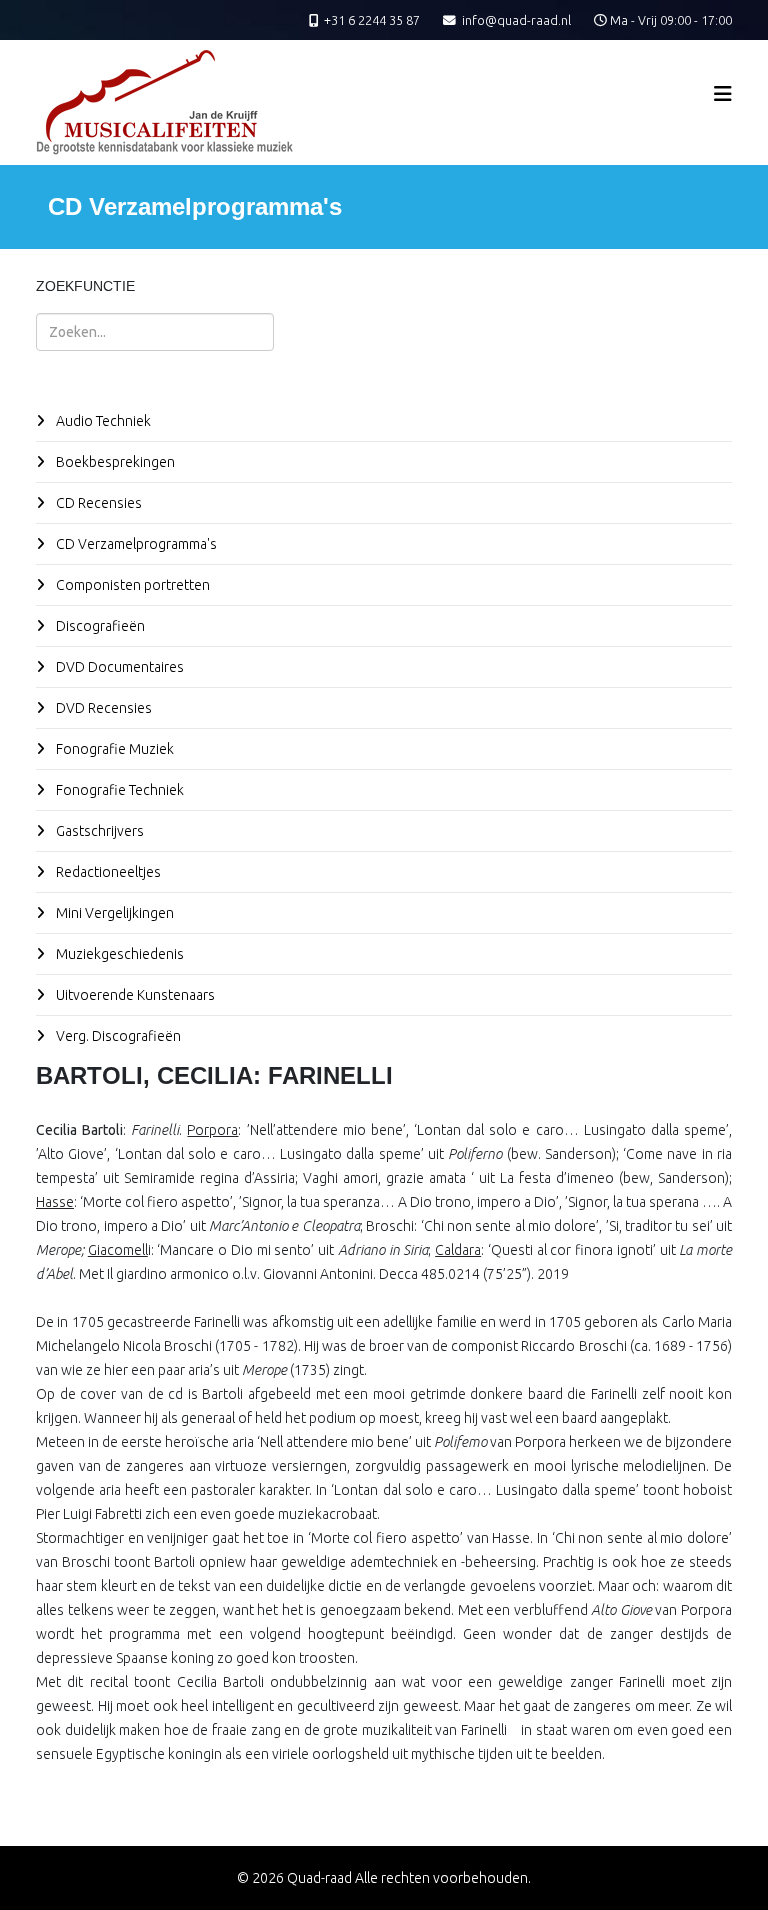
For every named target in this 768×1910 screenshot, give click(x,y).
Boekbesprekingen (114, 462)
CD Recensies (97, 503)
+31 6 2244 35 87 (372, 20)
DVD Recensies (102, 708)
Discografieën (99, 626)
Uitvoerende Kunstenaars (134, 995)
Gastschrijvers (98, 831)
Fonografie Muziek (113, 749)
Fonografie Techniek (118, 790)
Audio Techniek (102, 421)
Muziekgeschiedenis (118, 954)
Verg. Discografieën (117, 1036)
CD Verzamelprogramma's (135, 544)
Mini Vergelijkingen (113, 913)
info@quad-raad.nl (516, 20)
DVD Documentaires (118, 667)
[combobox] (155, 332)
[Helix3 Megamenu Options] (723, 93)
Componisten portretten (131, 585)
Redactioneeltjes (107, 872)
